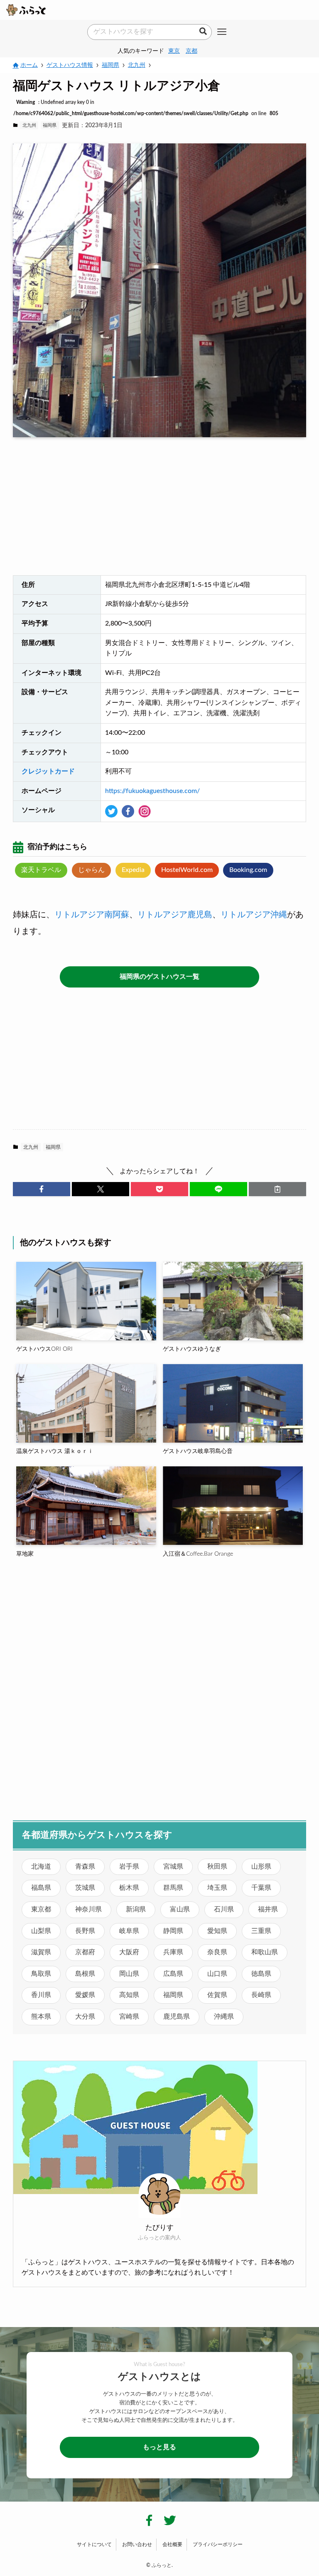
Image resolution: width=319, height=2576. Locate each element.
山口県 (217, 1974)
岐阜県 (129, 1931)
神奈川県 (88, 1909)
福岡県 (50, 125)
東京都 (41, 1909)
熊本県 (41, 2017)
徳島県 (261, 1974)
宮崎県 (129, 2017)
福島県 (41, 1888)
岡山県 (129, 1974)
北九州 (29, 125)
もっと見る (159, 2447)
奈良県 (217, 1952)
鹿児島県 (177, 2017)
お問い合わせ (137, 2544)
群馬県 (173, 1888)
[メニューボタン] (222, 32)
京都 (191, 51)
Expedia (133, 870)
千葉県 (261, 1888)
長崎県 (261, 1995)
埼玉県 (217, 1888)
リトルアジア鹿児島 (175, 915)
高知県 (129, 1995)
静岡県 (173, 1931)
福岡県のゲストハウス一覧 (159, 977)
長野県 (85, 1931)
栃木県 (129, 1888)
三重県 (261, 1931)
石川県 (224, 1909)
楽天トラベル (41, 870)
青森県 (85, 1867)
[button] (42, 1189)
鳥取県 (41, 1974)
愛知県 (217, 1931)
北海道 (41, 1867)
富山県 (180, 1909)
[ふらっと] (26, 10)
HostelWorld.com (187, 870)
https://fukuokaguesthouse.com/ (152, 791)
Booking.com (248, 870)
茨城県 (85, 1888)
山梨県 (41, 1931)
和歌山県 (265, 1952)
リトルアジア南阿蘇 (92, 915)
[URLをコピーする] (277, 1189)
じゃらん (91, 870)
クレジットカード (48, 771)
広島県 (173, 1974)
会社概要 (172, 2544)
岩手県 (129, 1867)
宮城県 (173, 1867)
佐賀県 (217, 1995)
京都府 (85, 1952)
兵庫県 (173, 1952)
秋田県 (217, 1867)
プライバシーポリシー (218, 2544)
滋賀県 (41, 1952)
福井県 (268, 1909)
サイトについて (94, 2544)
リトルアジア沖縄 (254, 915)
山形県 (261, 1867)
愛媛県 (85, 1995)
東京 (174, 51)
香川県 (41, 1995)
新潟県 (136, 1909)
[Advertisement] (160, 509)
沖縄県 (224, 2017)
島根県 (85, 1974)
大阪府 (129, 1952)
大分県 (85, 2017)
